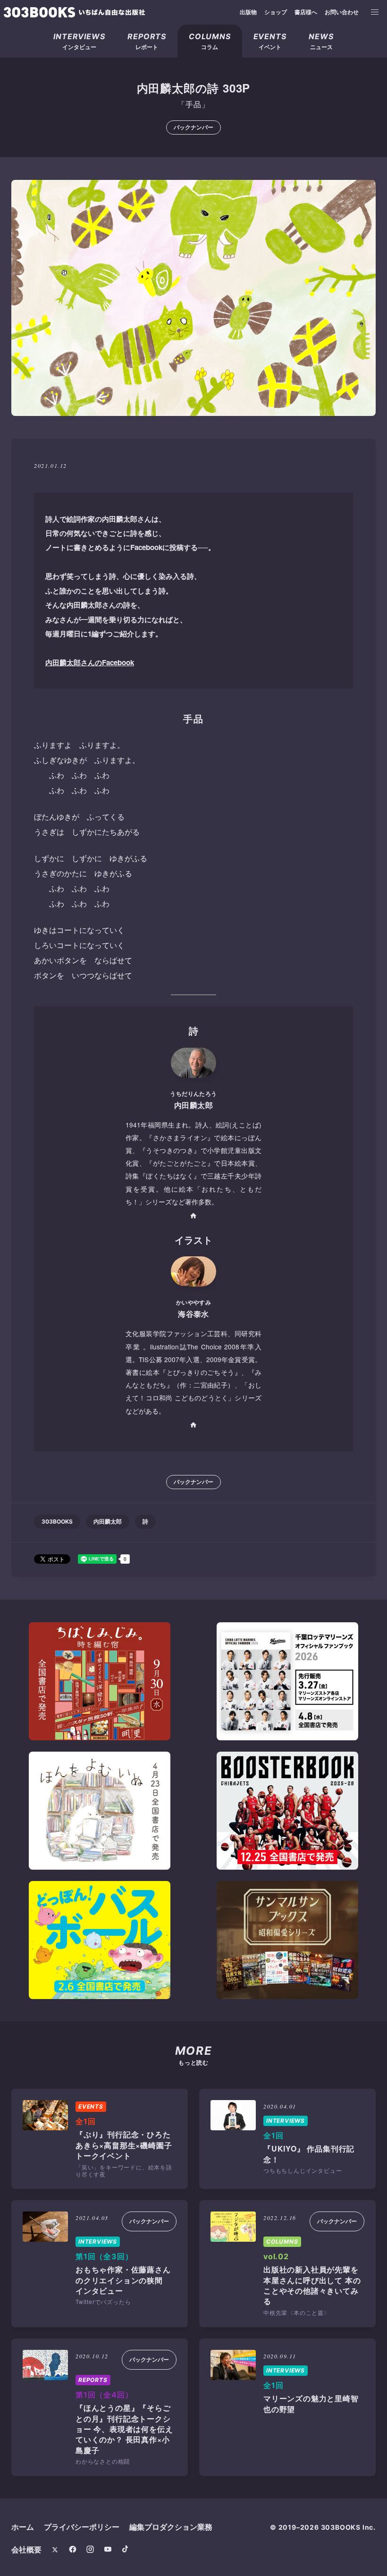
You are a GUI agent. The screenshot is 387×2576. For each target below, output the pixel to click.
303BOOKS (57, 1521)
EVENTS (91, 2106)
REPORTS (93, 2380)
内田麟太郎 (108, 1521)
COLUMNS (282, 2241)
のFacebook (90, 662)
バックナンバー (193, 127)
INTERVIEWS (286, 2121)
